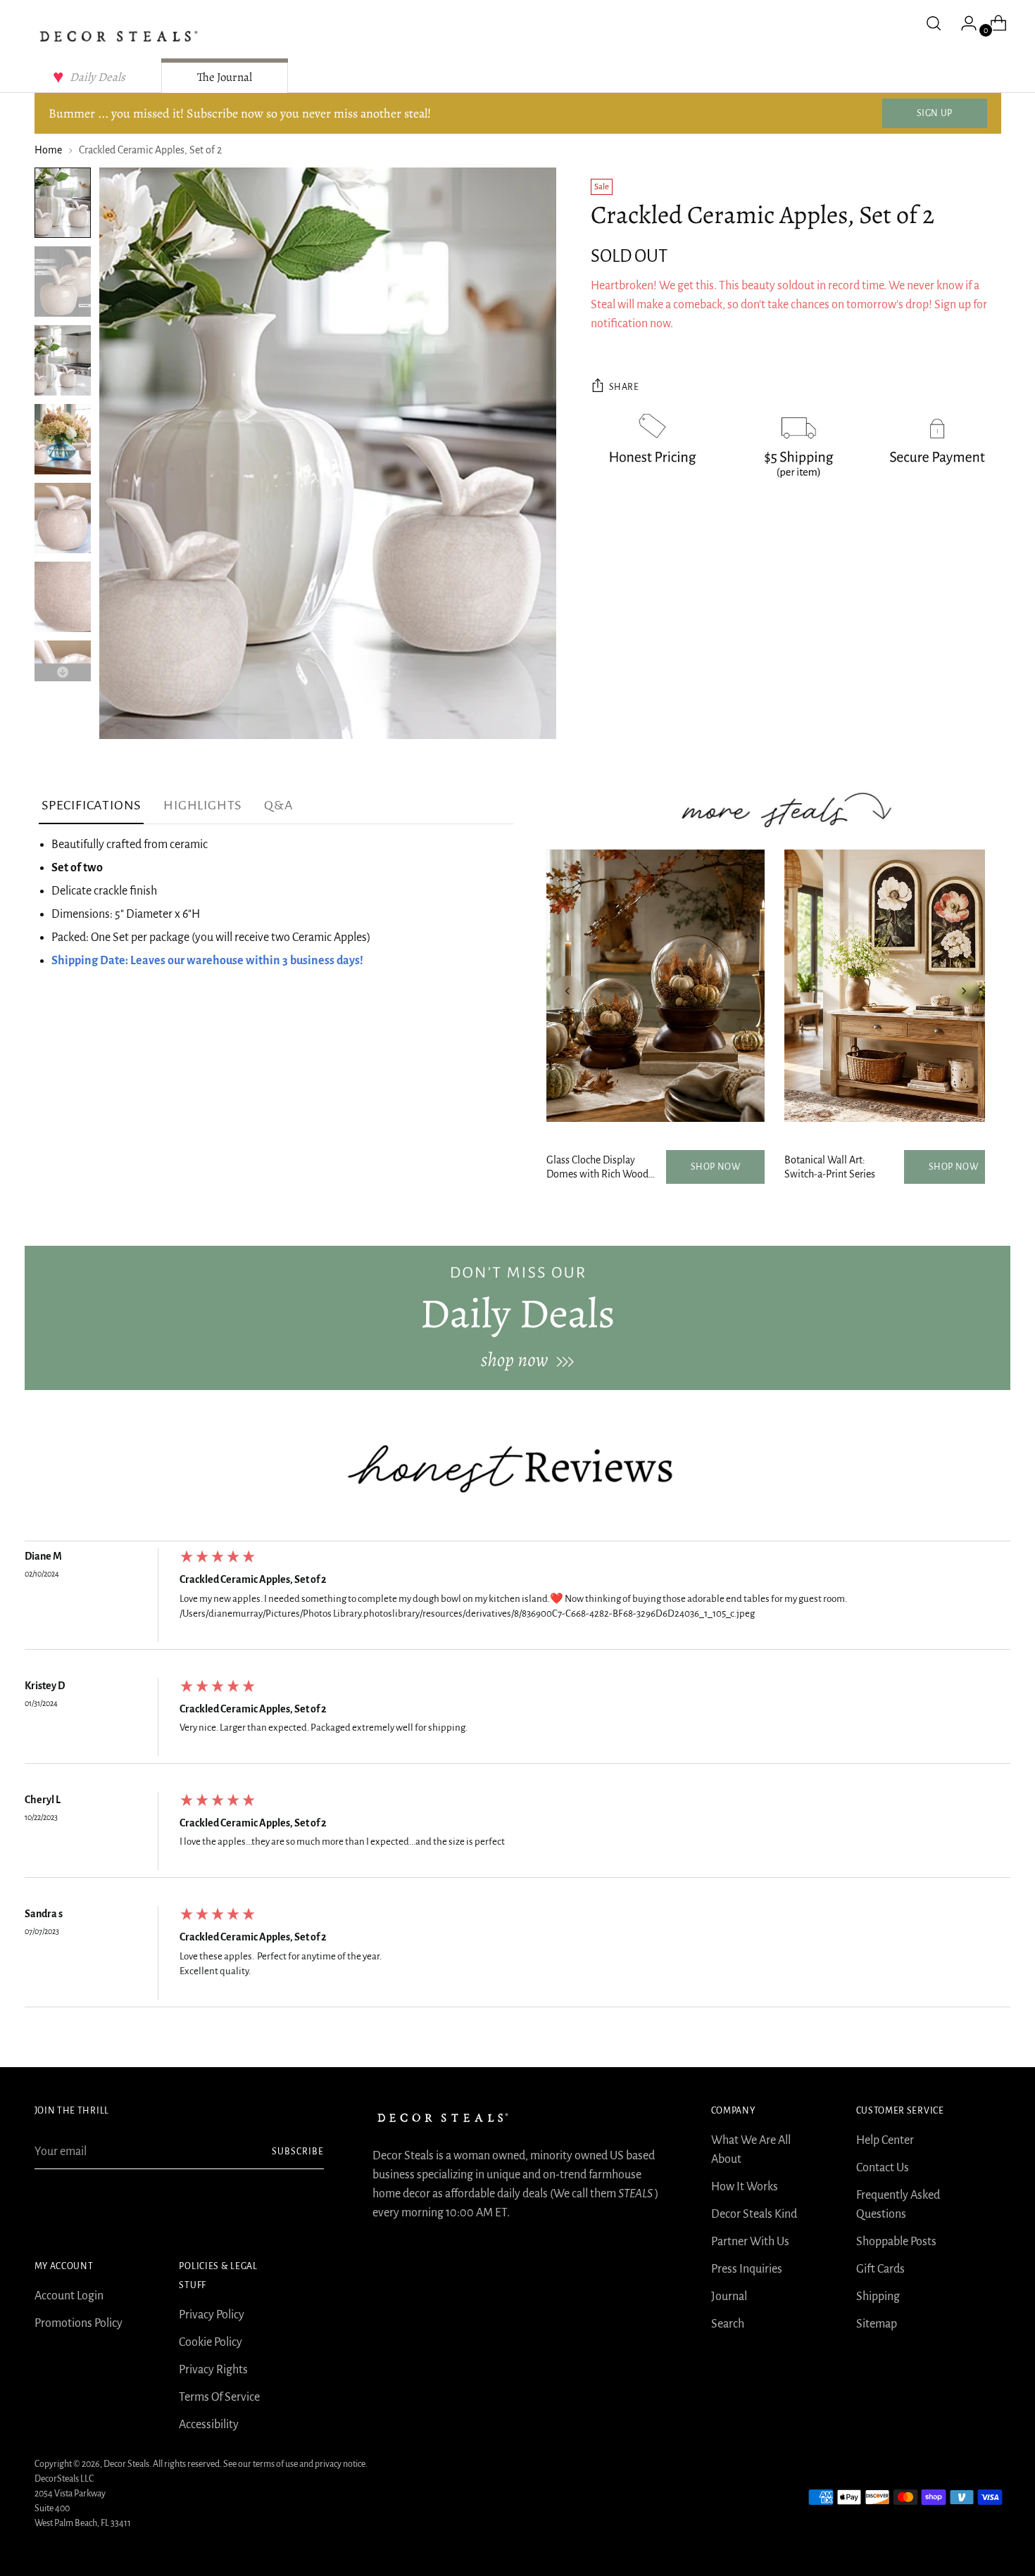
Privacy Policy (212, 2315)
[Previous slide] (567, 991)
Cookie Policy (211, 2342)
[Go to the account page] (963, 23)
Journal (729, 2297)
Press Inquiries (747, 2269)
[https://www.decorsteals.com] (517, 1318)
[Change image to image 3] (63, 360)
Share (624, 387)
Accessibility (209, 2425)
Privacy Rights (213, 2370)
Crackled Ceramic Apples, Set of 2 (253, 1579)
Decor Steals (126, 2464)
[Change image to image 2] (63, 282)
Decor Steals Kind (754, 2214)
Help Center (885, 2140)
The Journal (225, 77)
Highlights (202, 805)
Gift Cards (880, 2269)
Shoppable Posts (896, 2242)
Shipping (878, 2297)
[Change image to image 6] (63, 597)
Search (728, 2324)
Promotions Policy (79, 2323)
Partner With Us (750, 2242)
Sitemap (877, 2324)
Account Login (69, 2296)
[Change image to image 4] (63, 439)
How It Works (745, 2187)
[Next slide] (964, 991)
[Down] (63, 673)
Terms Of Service (219, 2397)
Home (48, 150)
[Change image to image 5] (63, 518)
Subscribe (298, 2152)
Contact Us (883, 2168)
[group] (517, 1599)
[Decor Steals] (119, 36)
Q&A (278, 805)
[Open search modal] (934, 23)
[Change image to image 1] (63, 203)
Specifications (91, 805)
